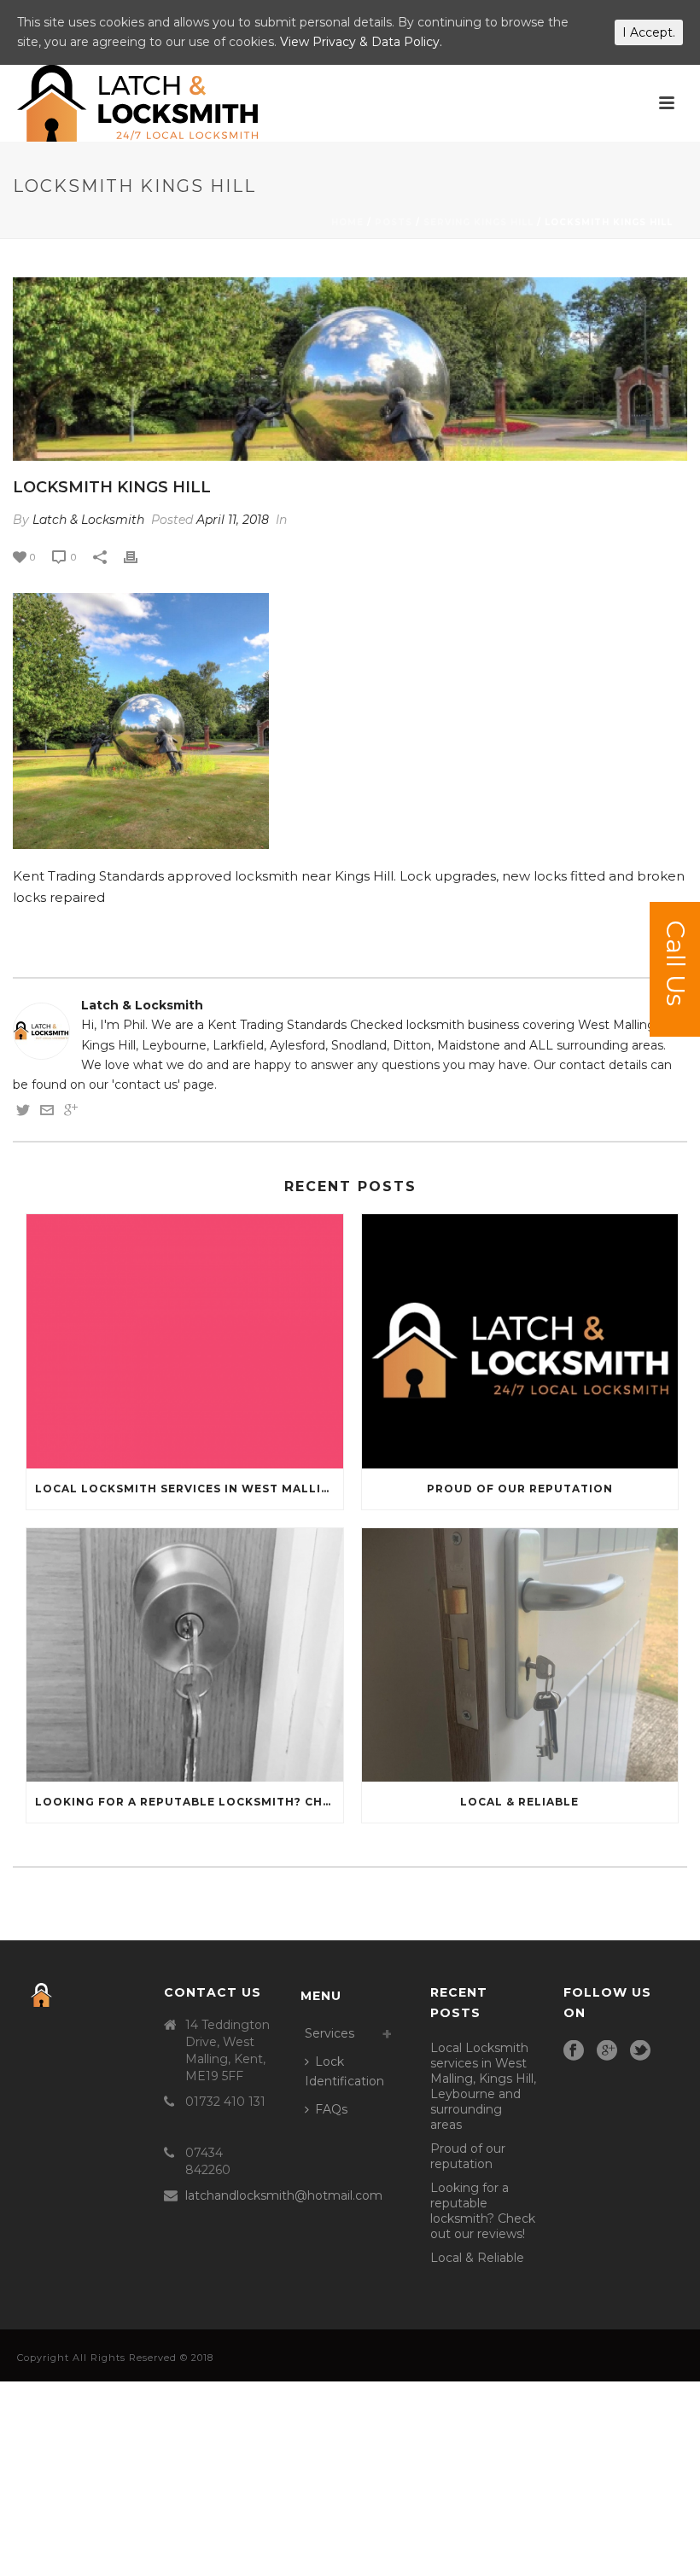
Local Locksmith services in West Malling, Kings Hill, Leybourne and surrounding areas (189, 1489)
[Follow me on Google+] (71, 1113)
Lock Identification (344, 2071)
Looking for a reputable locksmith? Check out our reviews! (189, 1802)
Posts (394, 222)
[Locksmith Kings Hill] (350, 369)
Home (347, 222)
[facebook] (574, 2051)
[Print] (139, 557)
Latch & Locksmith (88, 520)
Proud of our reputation (520, 1489)
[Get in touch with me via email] (47, 1113)
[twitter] (640, 2051)
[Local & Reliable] (520, 1655)
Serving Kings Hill (478, 222)
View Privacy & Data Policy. (361, 42)
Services (330, 2033)
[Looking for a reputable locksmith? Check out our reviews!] (185, 1655)
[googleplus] (607, 2051)
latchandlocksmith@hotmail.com (284, 2195)
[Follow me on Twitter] (23, 1113)
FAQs (331, 2109)
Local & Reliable (519, 1802)
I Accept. (649, 32)
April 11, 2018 (233, 520)
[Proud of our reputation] (520, 1341)
